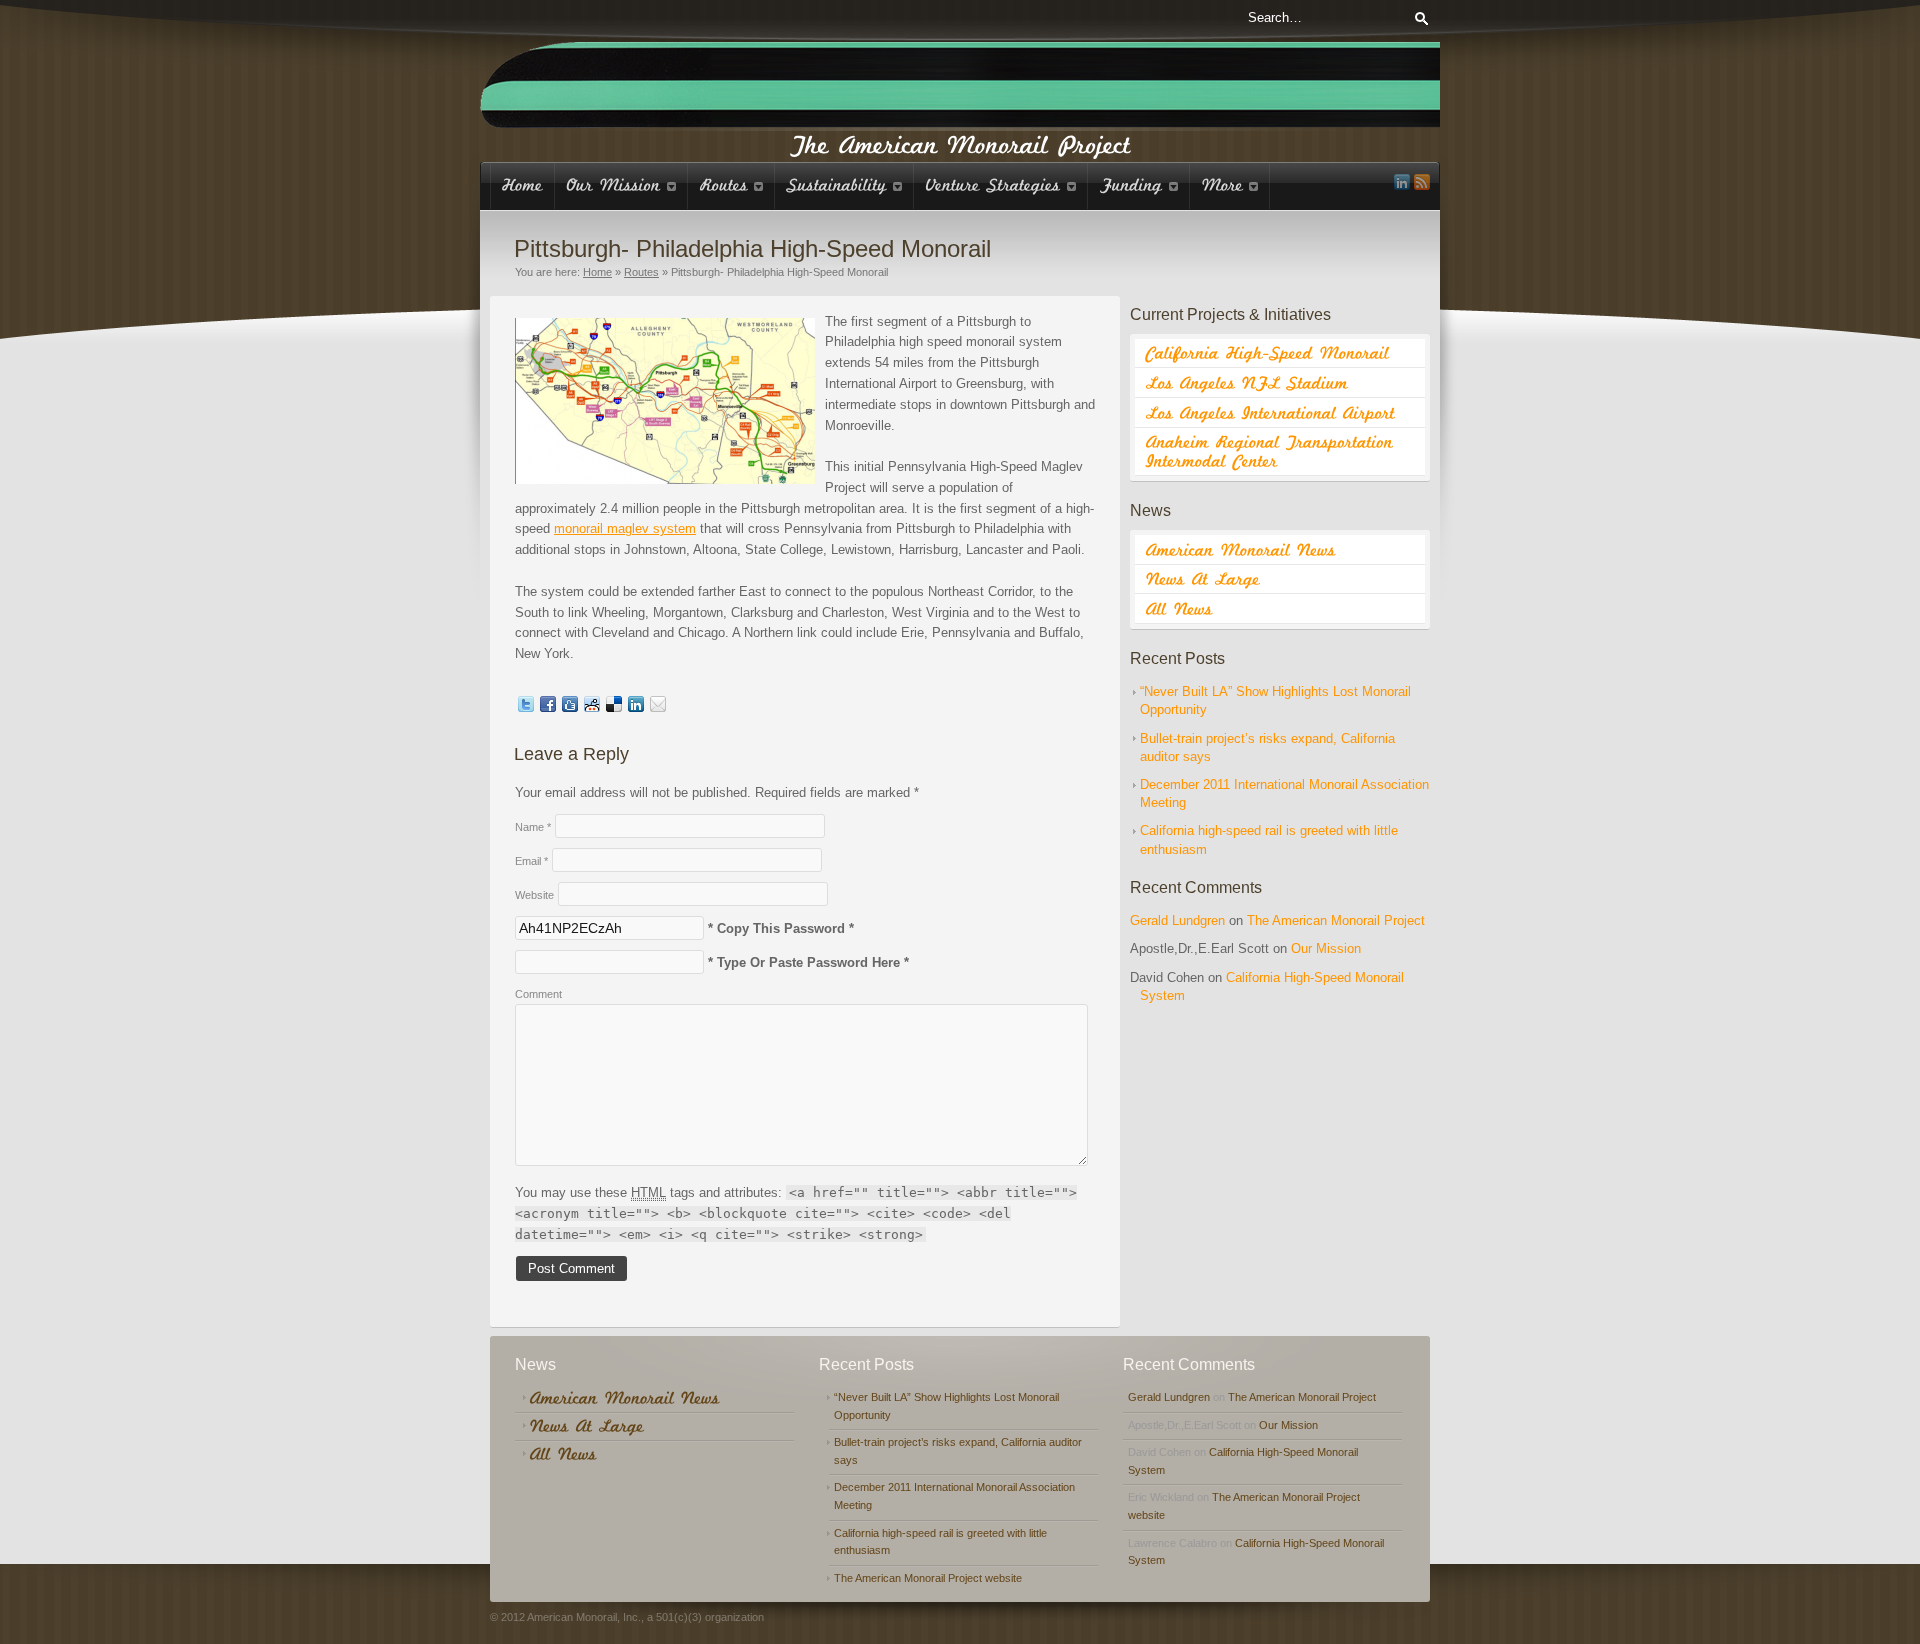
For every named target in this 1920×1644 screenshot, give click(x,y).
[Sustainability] (844, 185)
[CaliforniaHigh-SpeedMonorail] (1280, 354)
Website (534, 895)
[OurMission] (621, 185)
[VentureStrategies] (1001, 185)
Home (597, 272)
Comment (538, 994)
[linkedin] (1402, 182)
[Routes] (731, 185)
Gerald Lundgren (1177, 920)
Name (533, 827)
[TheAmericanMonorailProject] (960, 143)
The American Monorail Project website (928, 1578)
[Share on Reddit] (592, 707)
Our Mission (1326, 948)
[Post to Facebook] (548, 707)
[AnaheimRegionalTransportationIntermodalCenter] (1280, 452)
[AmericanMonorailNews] (1280, 550)
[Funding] (1139, 185)
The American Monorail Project (1336, 920)
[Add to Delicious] (614, 707)
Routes (641, 272)
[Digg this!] (570, 707)
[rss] (1422, 182)
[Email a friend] (658, 707)
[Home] (522, 185)
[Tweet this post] (526, 707)
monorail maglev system (625, 528)
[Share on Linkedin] (636, 707)
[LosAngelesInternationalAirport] (1280, 413)
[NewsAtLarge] (1280, 580)
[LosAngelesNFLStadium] (1280, 383)
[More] (1230, 185)
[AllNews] (1280, 609)
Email (531, 861)
